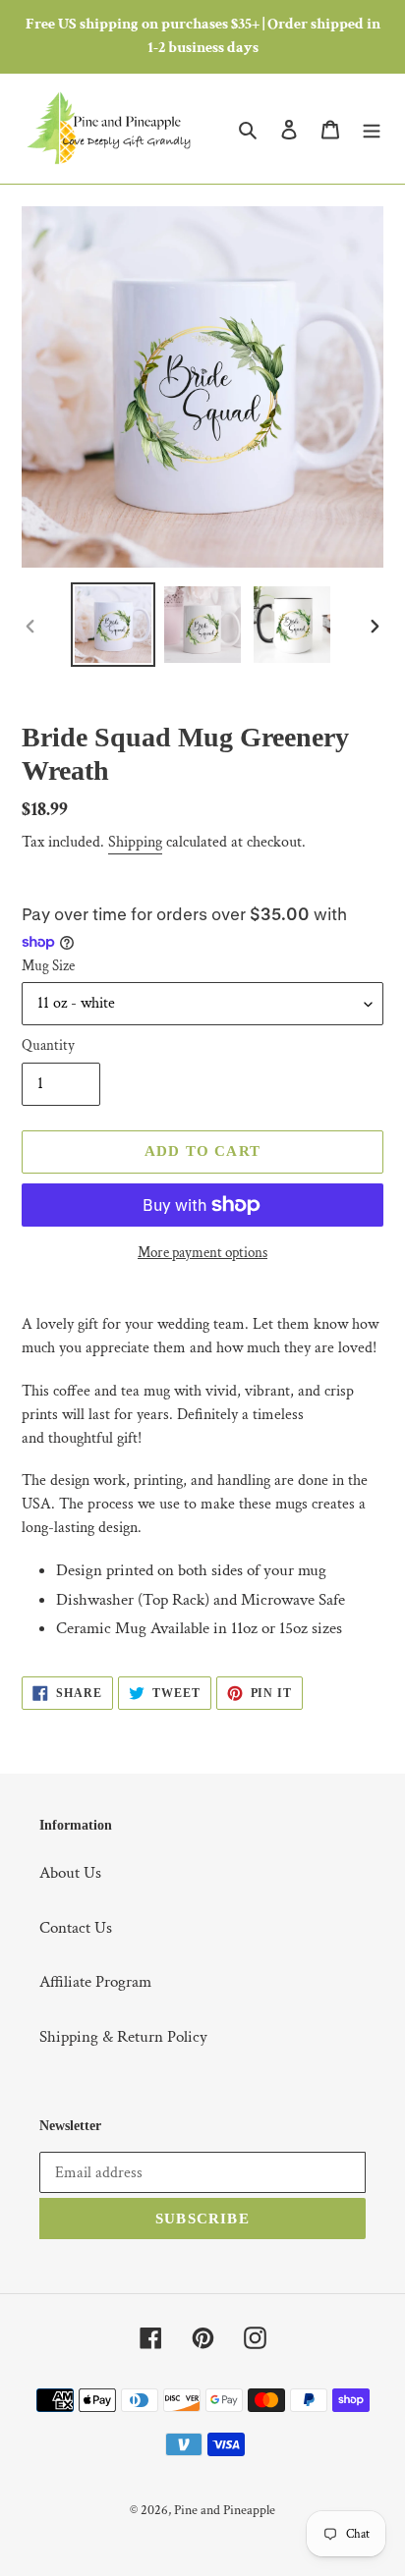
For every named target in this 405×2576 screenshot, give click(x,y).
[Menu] (372, 129)
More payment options (202, 1253)
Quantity (48, 1045)
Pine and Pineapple (225, 2510)
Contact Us (76, 1928)
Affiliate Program (95, 1982)
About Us (70, 1873)
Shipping (135, 842)
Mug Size (48, 966)
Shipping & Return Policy (123, 2037)
